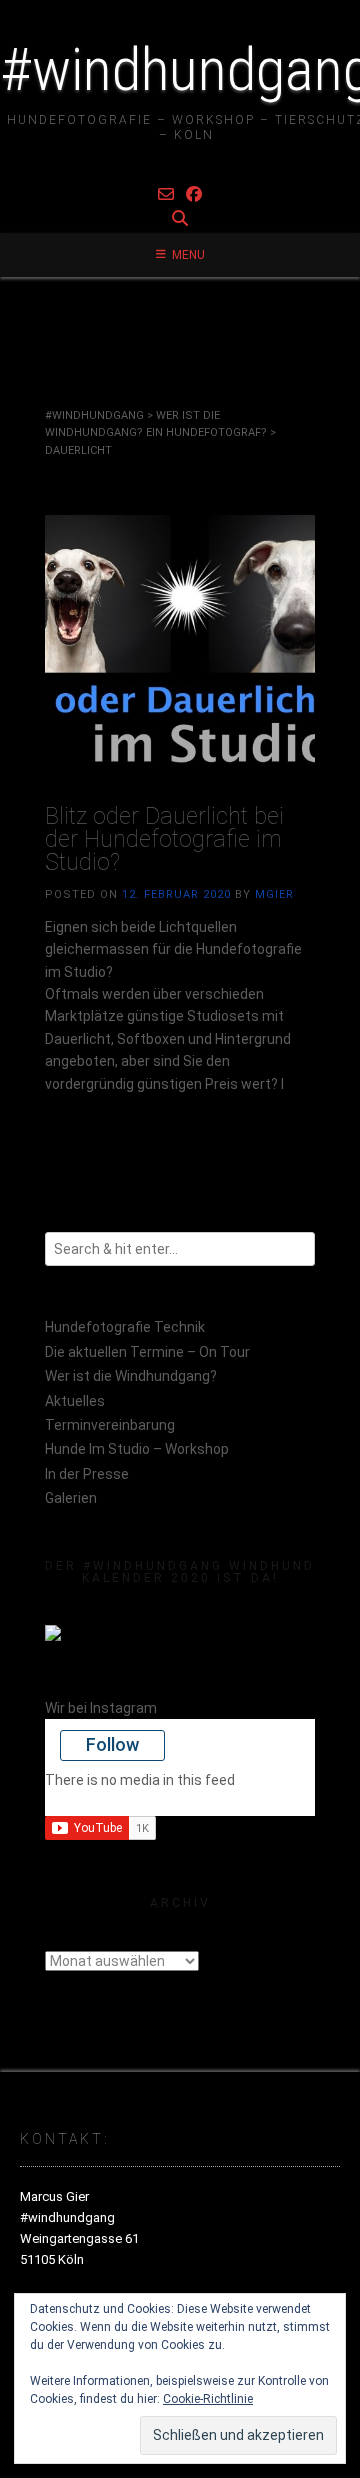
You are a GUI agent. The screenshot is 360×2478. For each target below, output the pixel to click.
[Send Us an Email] (166, 194)
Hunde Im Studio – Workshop (137, 1449)
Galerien (71, 1498)
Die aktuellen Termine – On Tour (147, 1352)
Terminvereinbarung (110, 1425)
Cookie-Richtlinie (208, 2399)
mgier (274, 894)
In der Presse (87, 1474)
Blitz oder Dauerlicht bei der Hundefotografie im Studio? (164, 839)
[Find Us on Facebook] (194, 194)
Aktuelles (75, 1401)
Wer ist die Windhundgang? (131, 1376)
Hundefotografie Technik (125, 1327)
